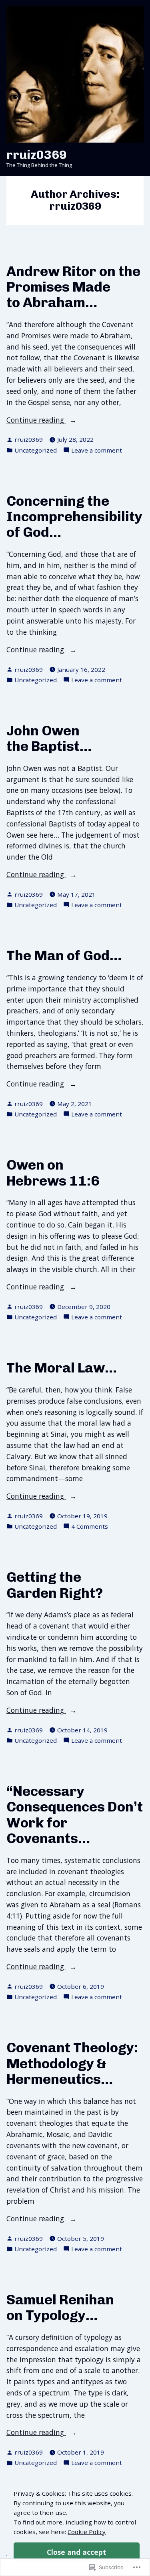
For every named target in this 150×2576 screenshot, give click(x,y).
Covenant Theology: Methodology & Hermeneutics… (72, 2063)
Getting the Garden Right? (55, 1585)
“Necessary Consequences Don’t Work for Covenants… (75, 1815)
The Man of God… (64, 955)
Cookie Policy (87, 2532)
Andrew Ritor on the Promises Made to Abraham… (73, 287)
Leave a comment (97, 450)
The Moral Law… (62, 1368)
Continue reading (36, 420)
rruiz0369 (37, 155)
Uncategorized (36, 450)
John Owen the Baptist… (49, 738)
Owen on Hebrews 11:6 (53, 1173)
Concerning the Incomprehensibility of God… (74, 517)
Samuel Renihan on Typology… (60, 2307)
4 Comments (90, 1526)
